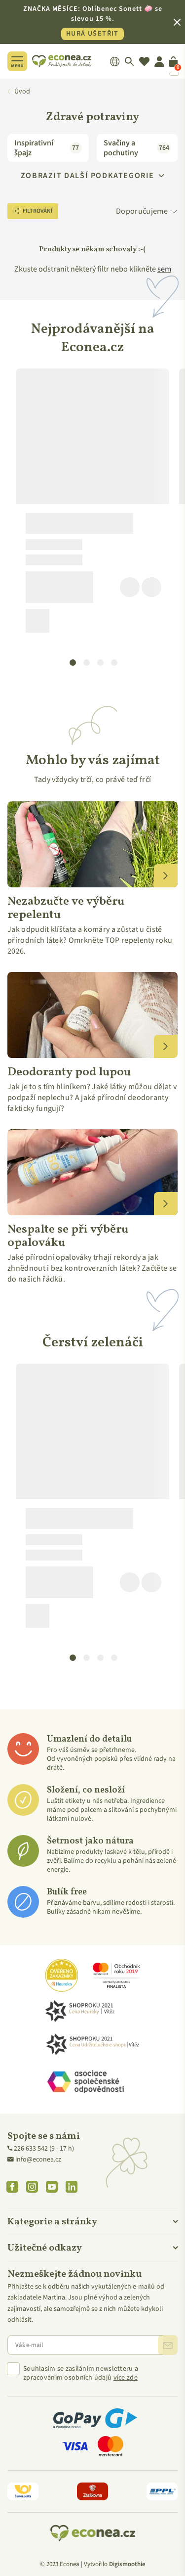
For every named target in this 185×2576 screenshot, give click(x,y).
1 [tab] (73, 662)
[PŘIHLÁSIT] (168, 2345)
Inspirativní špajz (47, 148)
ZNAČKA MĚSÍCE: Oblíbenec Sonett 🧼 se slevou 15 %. (93, 21)
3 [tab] (100, 662)
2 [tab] (86, 662)
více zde (126, 2378)
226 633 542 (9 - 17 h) (44, 2149)
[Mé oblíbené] (144, 61)
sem (164, 269)
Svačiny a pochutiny (136, 148)
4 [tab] (114, 662)
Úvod (22, 92)
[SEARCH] (129, 61)
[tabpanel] (92, 505)
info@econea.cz (38, 2160)
